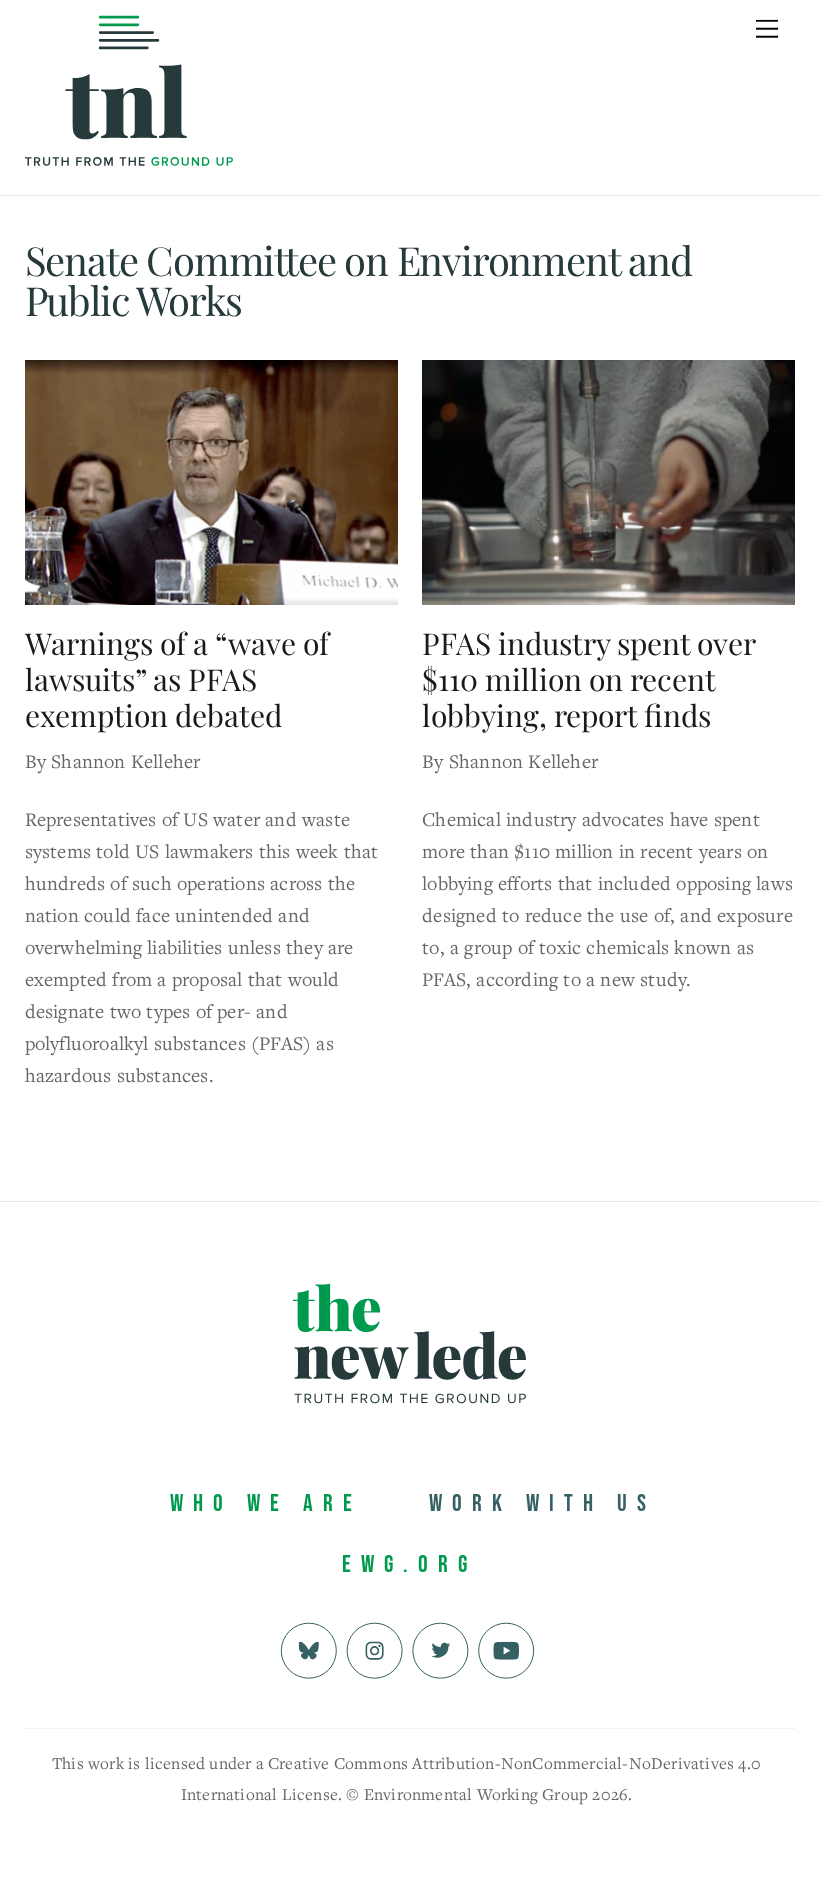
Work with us (542, 1503)
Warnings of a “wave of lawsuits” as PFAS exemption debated (177, 679)
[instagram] (374, 1648)
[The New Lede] (129, 124)
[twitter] (440, 1648)
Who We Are (266, 1503)
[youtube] (506, 1648)
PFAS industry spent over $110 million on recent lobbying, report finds (588, 679)
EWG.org (409, 1564)
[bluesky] (308, 1648)
